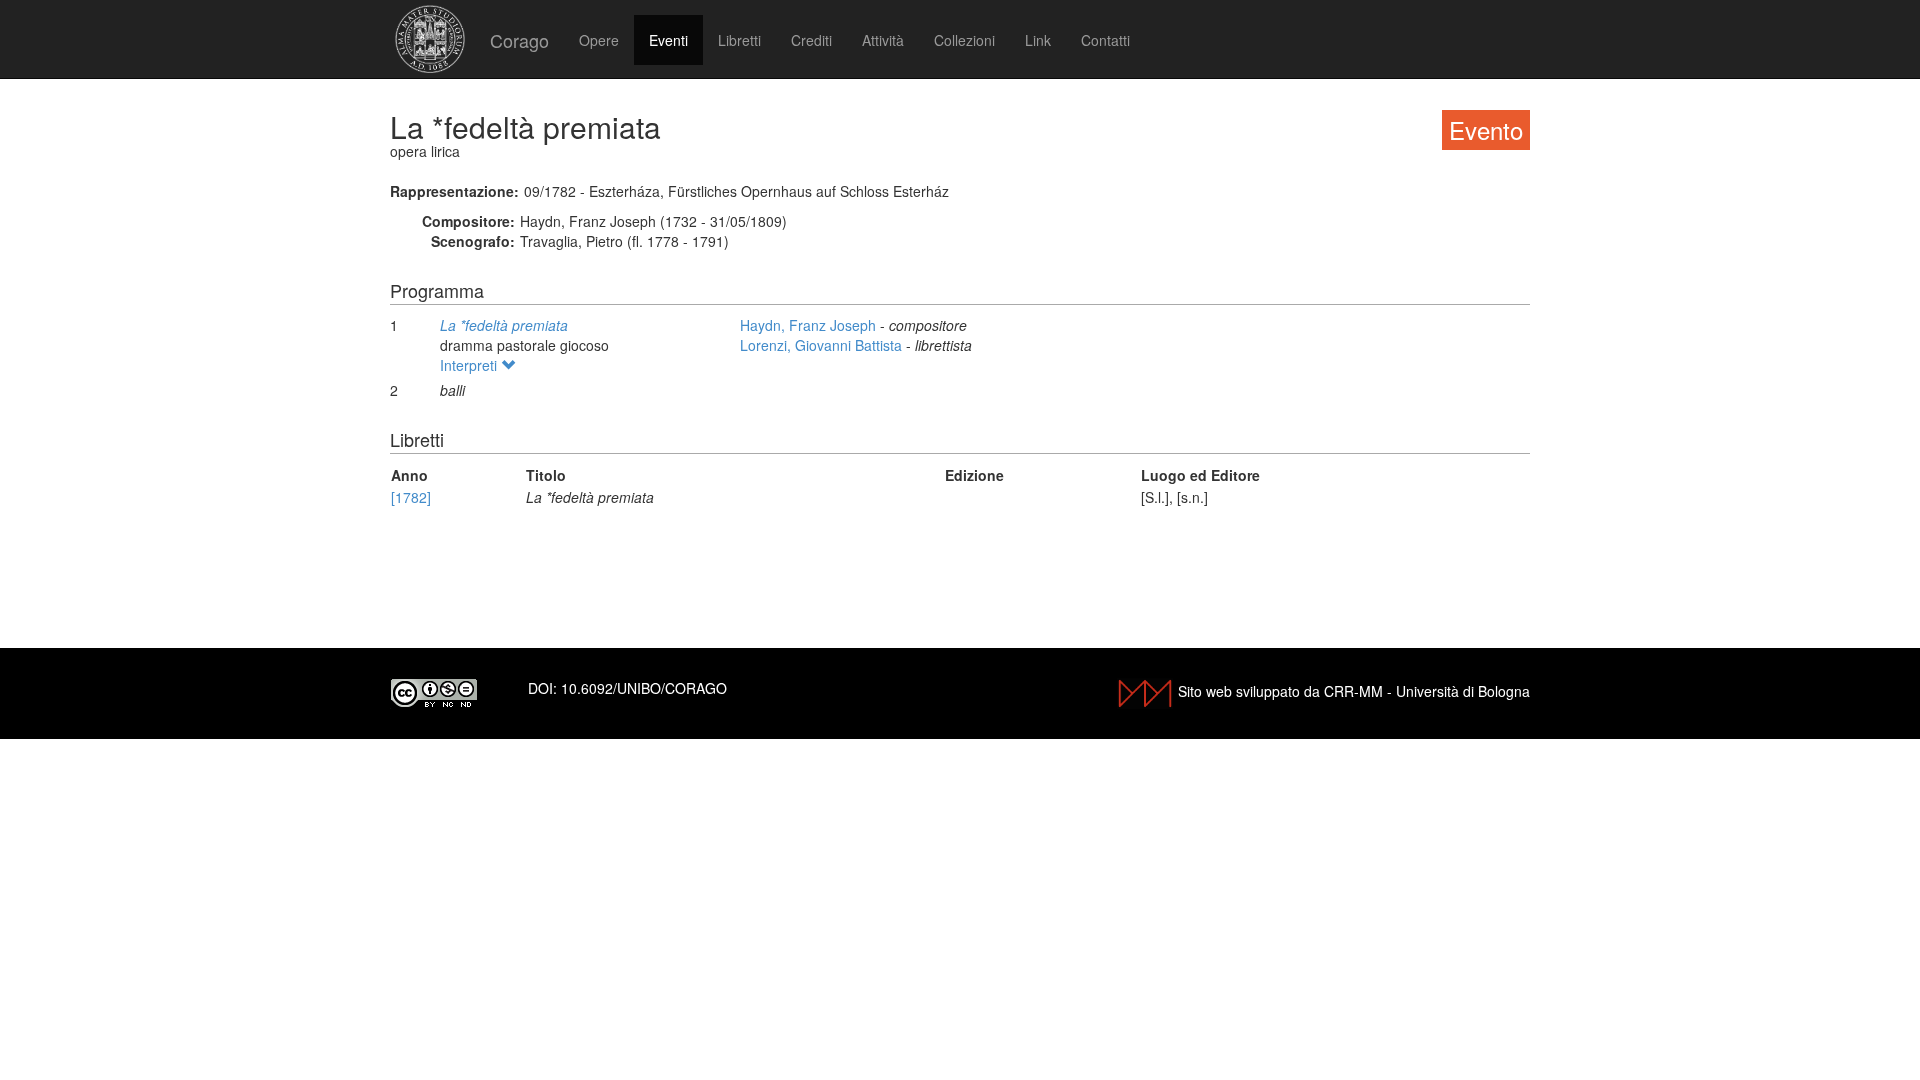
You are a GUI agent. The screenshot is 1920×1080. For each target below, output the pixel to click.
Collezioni (964, 40)
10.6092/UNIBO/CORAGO (644, 688)
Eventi (668, 40)
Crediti (811, 40)
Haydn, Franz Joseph (810, 325)
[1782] (411, 497)
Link (1038, 40)
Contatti (1105, 40)
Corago (519, 40)
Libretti (739, 40)
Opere (599, 40)
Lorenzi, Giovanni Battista (823, 345)
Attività (883, 40)
